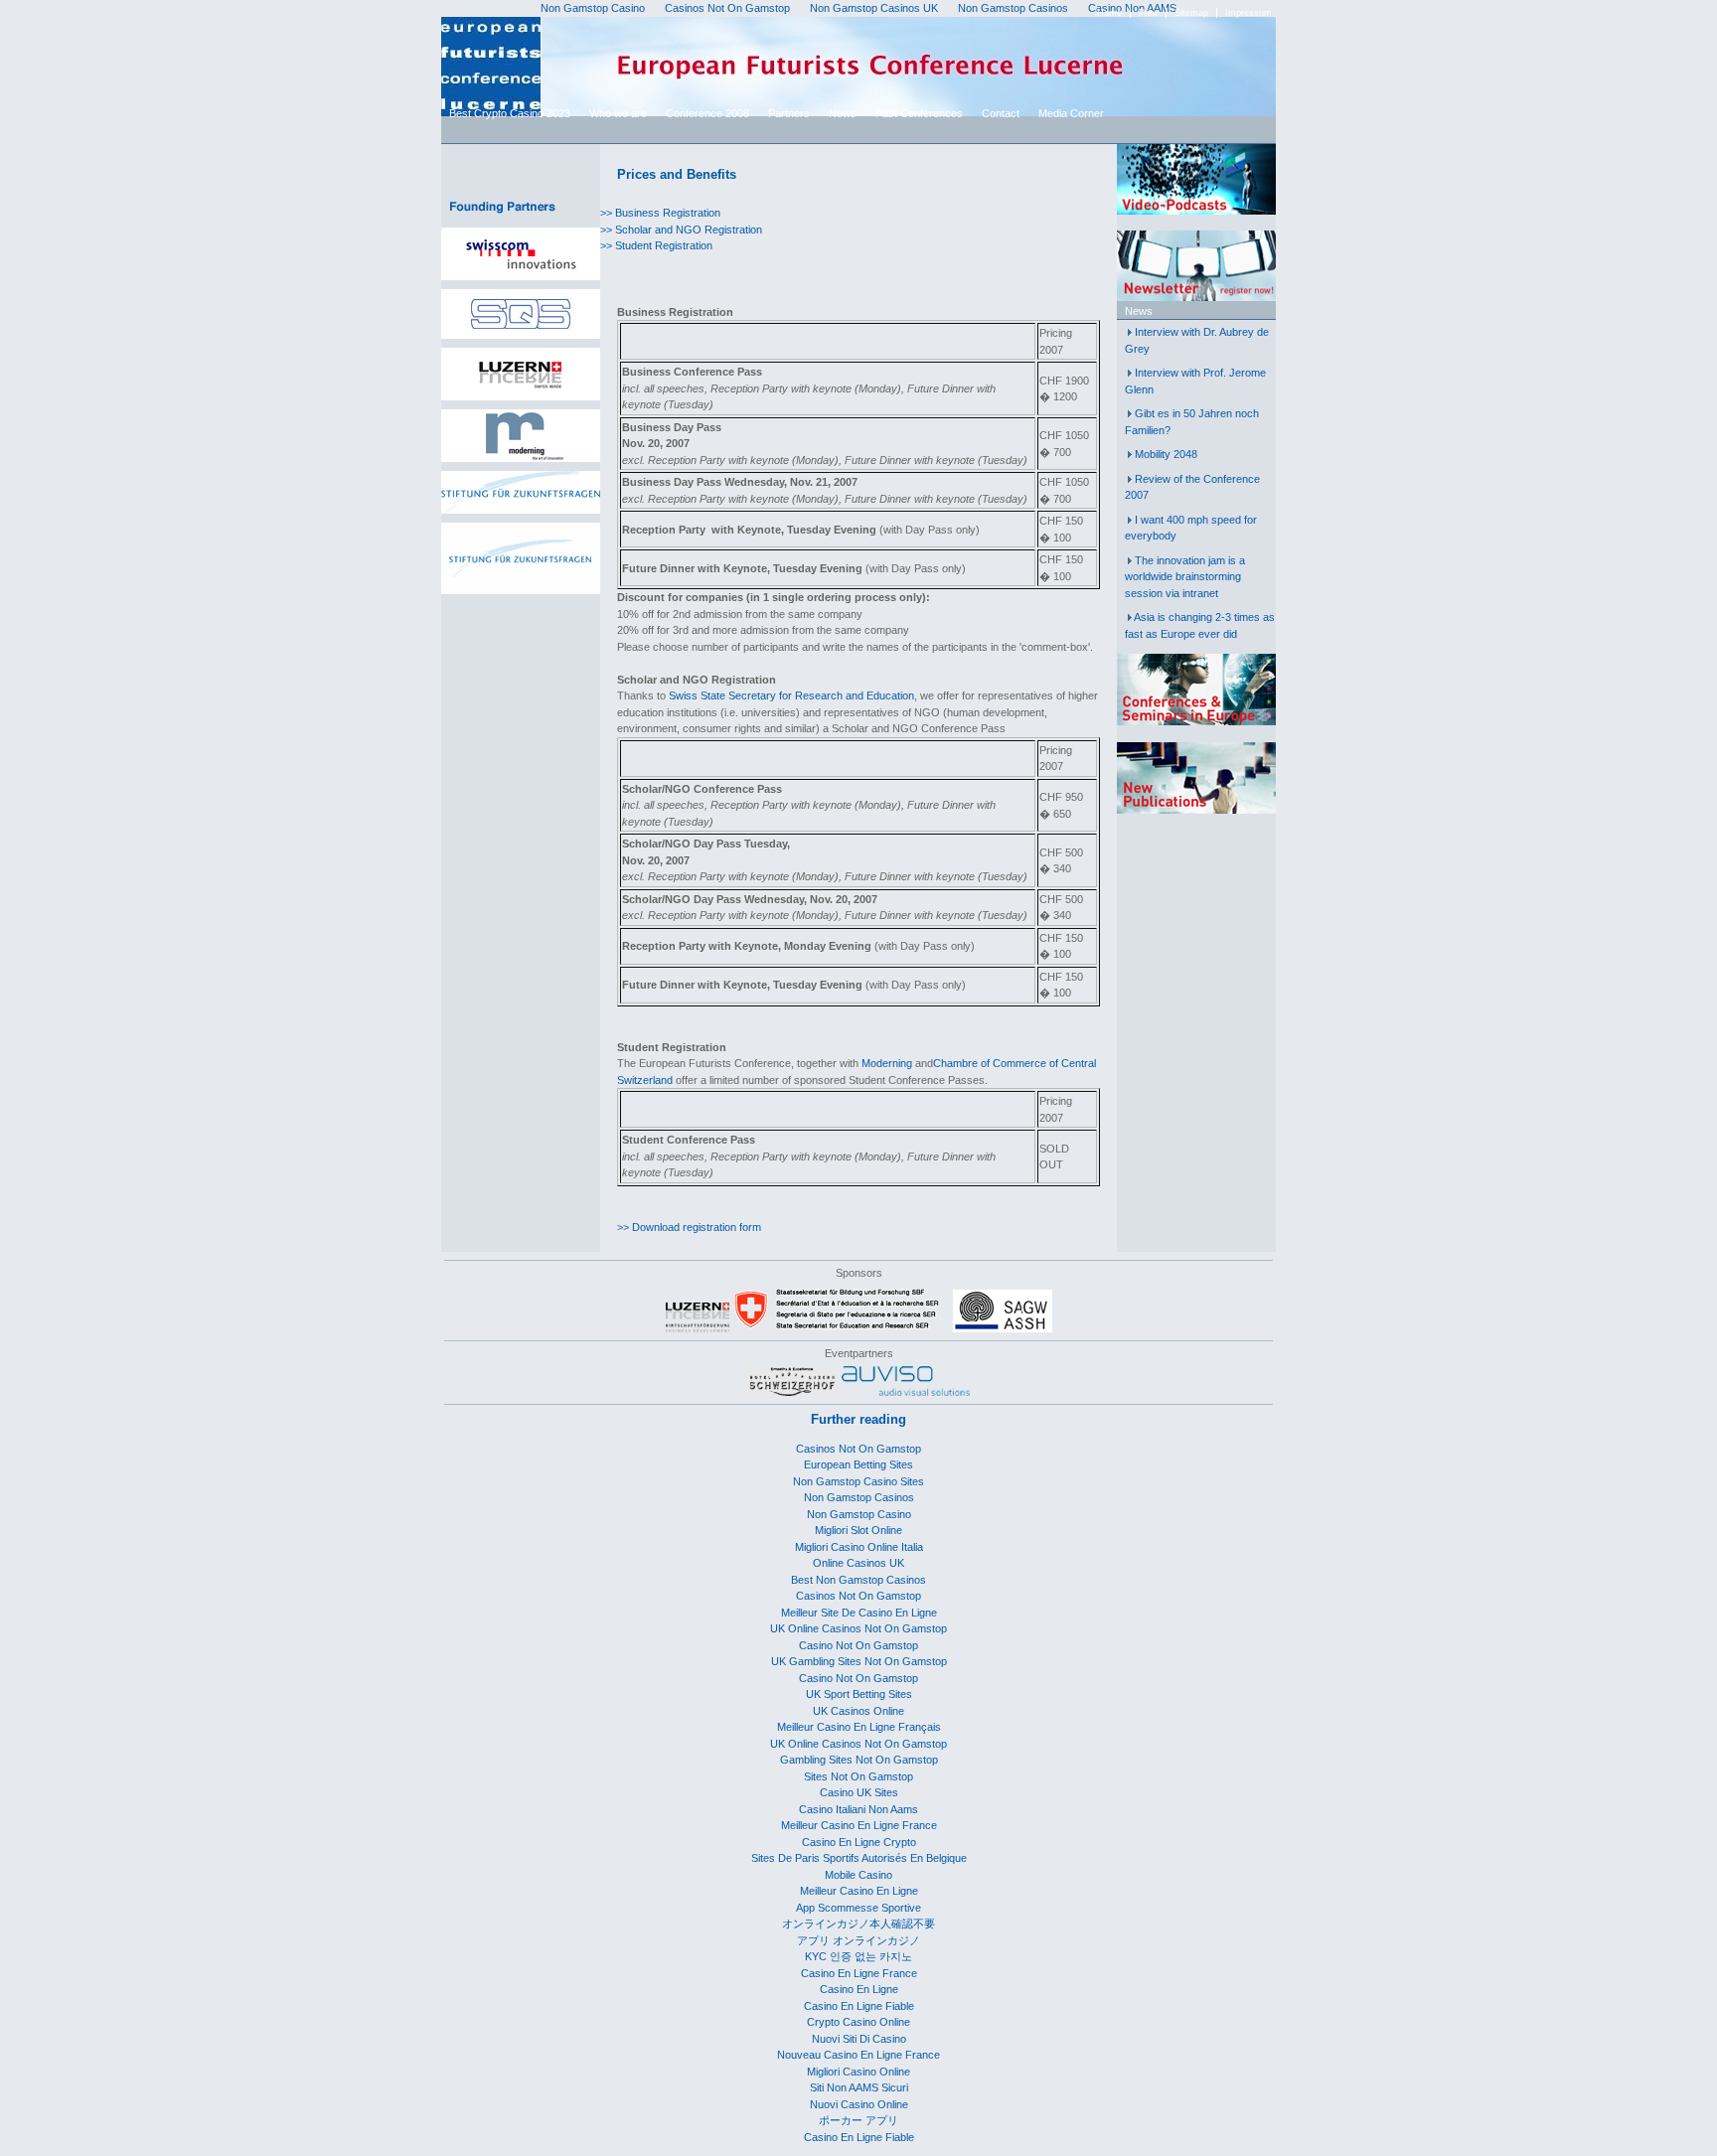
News (843, 113)
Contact (1001, 113)
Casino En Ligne (859, 1989)
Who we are (618, 113)
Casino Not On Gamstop (858, 1645)
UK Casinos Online (858, 1711)
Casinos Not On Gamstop (858, 1449)
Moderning (887, 1063)
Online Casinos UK (858, 1563)
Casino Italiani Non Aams (858, 1809)
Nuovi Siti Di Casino (859, 2039)
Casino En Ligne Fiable (859, 2006)
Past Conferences (919, 113)
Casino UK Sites (859, 1792)
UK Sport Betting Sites (859, 1694)
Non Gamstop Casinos (859, 1497)
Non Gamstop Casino (859, 1514)
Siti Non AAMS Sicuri (859, 2087)
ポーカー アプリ (858, 2120)
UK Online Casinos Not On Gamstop (858, 1628)
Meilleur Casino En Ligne (859, 1891)
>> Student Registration (656, 245)
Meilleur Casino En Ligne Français (859, 1727)
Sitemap (1191, 13)
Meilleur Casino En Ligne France (859, 1825)
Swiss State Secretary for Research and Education (791, 695)
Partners (789, 113)
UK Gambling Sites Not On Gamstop (859, 1661)
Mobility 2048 (1166, 454)
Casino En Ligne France (859, 1973)
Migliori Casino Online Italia (859, 1547)
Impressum (1249, 13)
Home (1109, 13)
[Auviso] (906, 1392)
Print (1148, 13)
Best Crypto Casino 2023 (510, 113)
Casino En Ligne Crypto (859, 1842)
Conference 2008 (707, 113)
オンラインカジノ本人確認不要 (858, 1924)
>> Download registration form (689, 1227)
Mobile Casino (858, 1875)
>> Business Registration (660, 213)
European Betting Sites (858, 1464)
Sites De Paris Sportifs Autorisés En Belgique (859, 1858)
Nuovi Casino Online (859, 2104)
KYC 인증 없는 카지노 (858, 1956)
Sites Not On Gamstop (858, 1776)
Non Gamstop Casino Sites (858, 1481)
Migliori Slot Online (858, 1530)
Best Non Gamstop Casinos (858, 1580)
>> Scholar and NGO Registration (681, 230)
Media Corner (1071, 113)
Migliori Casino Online (858, 2072)
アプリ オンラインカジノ (858, 1940)
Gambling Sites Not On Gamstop (859, 1760)
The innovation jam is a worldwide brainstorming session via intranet (1185, 577)
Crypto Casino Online (858, 2022)
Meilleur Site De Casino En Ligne (859, 1613)
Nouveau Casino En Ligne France (858, 2055)
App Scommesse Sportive (858, 1908)
